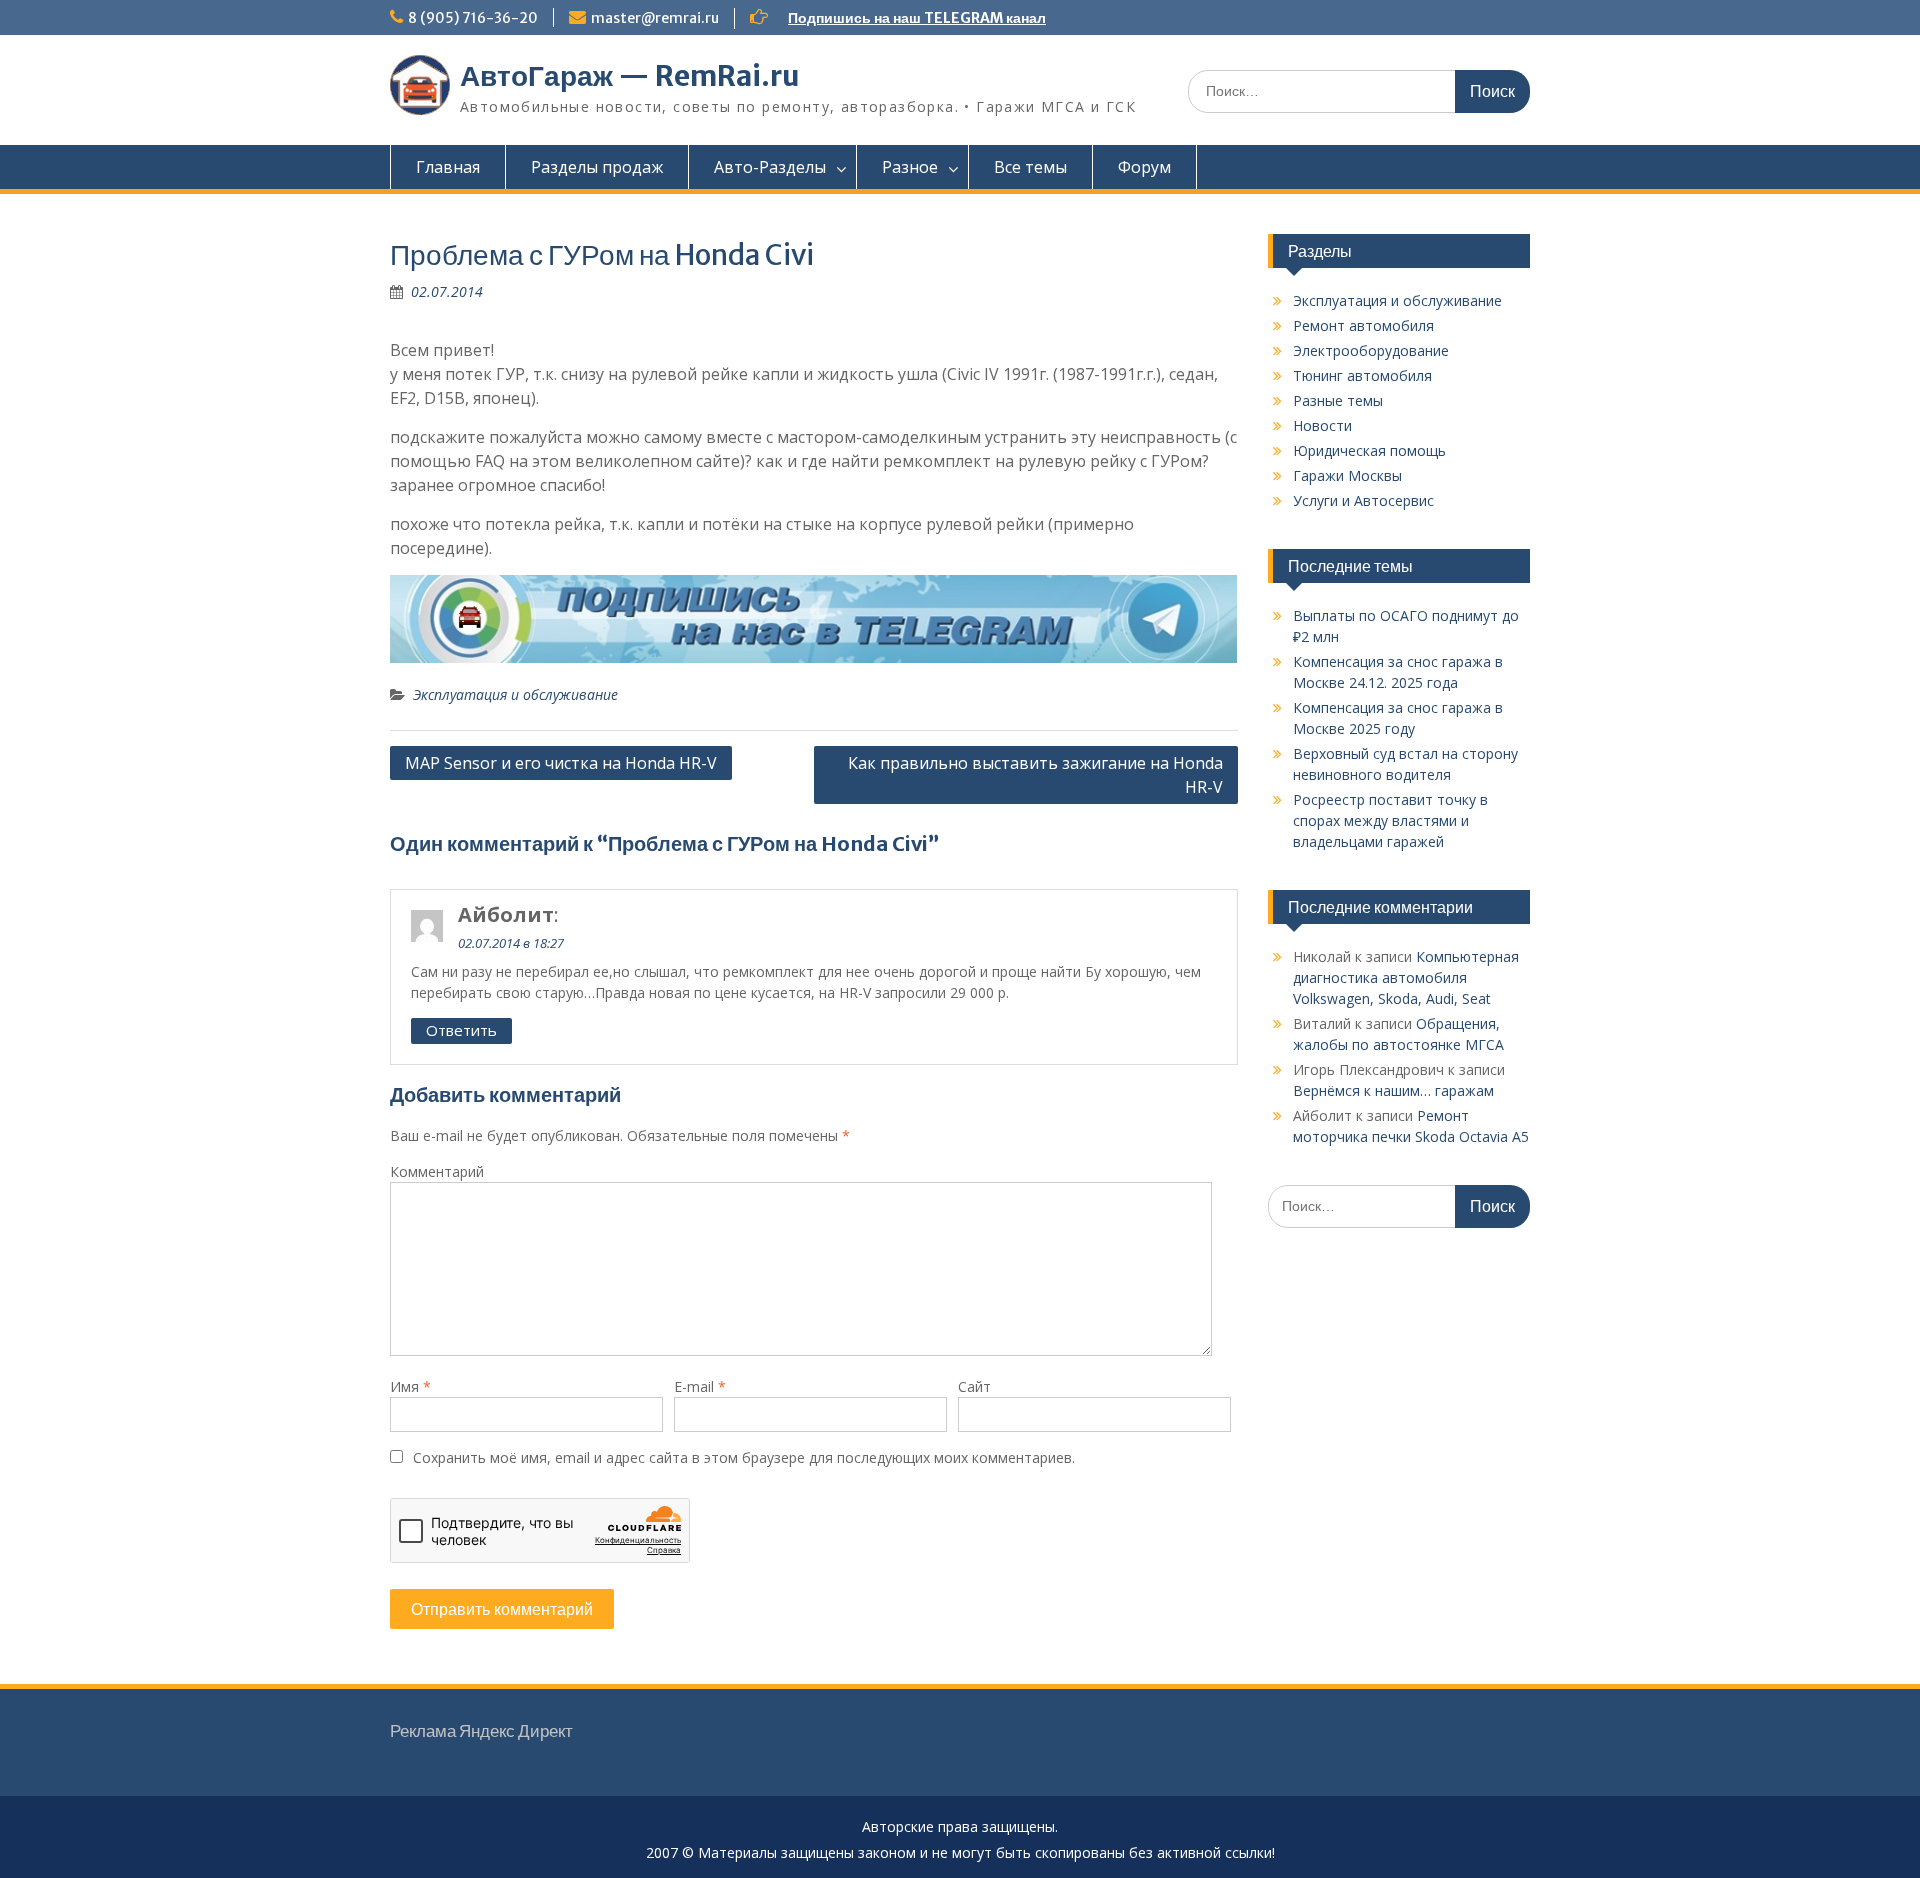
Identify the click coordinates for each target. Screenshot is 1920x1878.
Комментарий (437, 1171)
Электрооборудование (1371, 350)
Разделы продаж (597, 167)
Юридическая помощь (1369, 450)
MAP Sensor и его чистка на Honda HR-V (561, 763)
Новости (1322, 425)
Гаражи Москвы (1347, 475)
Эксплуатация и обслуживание (515, 694)
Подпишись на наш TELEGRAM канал (917, 18)
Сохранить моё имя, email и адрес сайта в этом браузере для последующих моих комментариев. (744, 1457)
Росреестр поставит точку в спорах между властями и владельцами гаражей (1390, 820)
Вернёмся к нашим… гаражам (1393, 1090)
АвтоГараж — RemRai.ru (630, 76)
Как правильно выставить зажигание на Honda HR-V (1035, 775)
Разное (910, 167)
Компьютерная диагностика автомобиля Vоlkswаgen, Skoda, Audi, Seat (1406, 977)
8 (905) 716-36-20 (473, 18)
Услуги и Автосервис (1363, 500)
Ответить (461, 1030)
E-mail (700, 1386)
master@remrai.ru (655, 18)
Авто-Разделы (770, 167)
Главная (448, 167)
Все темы (1030, 167)
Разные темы (1338, 400)
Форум (1144, 167)
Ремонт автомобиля (1363, 325)
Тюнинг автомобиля (1362, 375)
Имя (410, 1386)
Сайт (974, 1386)
